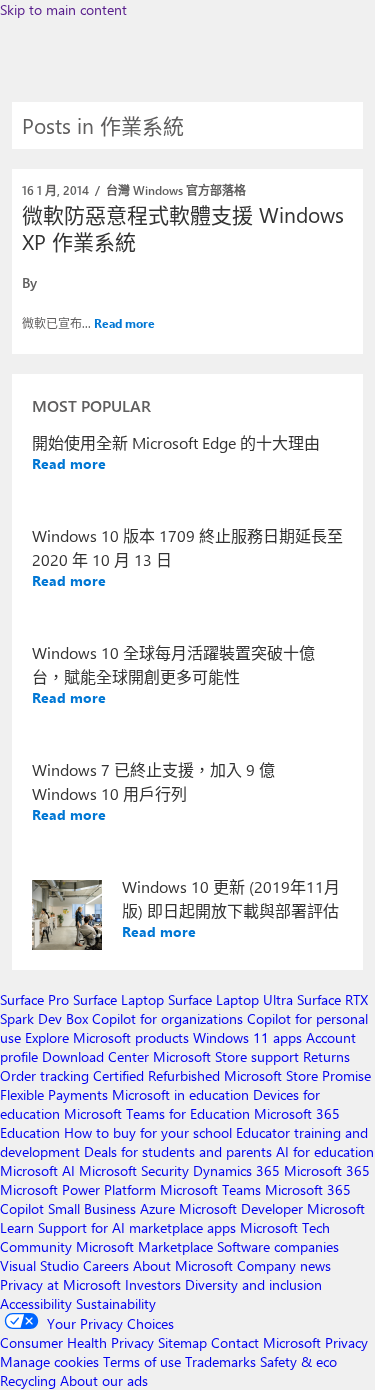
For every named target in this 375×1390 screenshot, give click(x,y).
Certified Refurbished (156, 1075)
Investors (153, 1284)
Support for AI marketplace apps (137, 1227)
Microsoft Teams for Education (157, 1113)
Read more (124, 323)
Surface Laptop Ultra (230, 999)
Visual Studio (39, 1265)
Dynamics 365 (236, 1170)
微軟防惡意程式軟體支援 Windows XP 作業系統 (183, 227)
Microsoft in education (180, 1094)
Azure (157, 1208)
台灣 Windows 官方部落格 (176, 190)
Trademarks (220, 1361)
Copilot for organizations (167, 1018)
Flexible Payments (54, 1094)
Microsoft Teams (210, 1189)
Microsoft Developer (241, 1208)
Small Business (92, 1208)
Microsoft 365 (327, 1170)
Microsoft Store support (226, 1056)
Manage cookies (49, 1361)
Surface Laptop (118, 999)
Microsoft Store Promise (297, 1075)
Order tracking (44, 1075)
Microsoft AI (37, 1170)
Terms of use (142, 1361)
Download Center (95, 1056)
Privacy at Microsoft (60, 1284)
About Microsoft (183, 1265)
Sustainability (116, 1303)
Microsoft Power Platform (78, 1189)
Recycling (28, 1380)
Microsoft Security (134, 1170)
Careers (106, 1265)
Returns (326, 1056)
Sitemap (182, 1342)
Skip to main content (63, 9)
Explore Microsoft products (107, 1037)
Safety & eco (298, 1361)
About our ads (104, 1380)
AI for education (325, 1151)
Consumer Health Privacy (77, 1342)
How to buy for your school (148, 1132)
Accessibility (36, 1303)
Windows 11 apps (247, 1037)
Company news (284, 1265)
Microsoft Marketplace (144, 1246)
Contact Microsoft (266, 1342)
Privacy (346, 1342)
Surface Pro (34, 999)
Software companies (278, 1246)
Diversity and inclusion (253, 1284)
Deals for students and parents (178, 1151)
